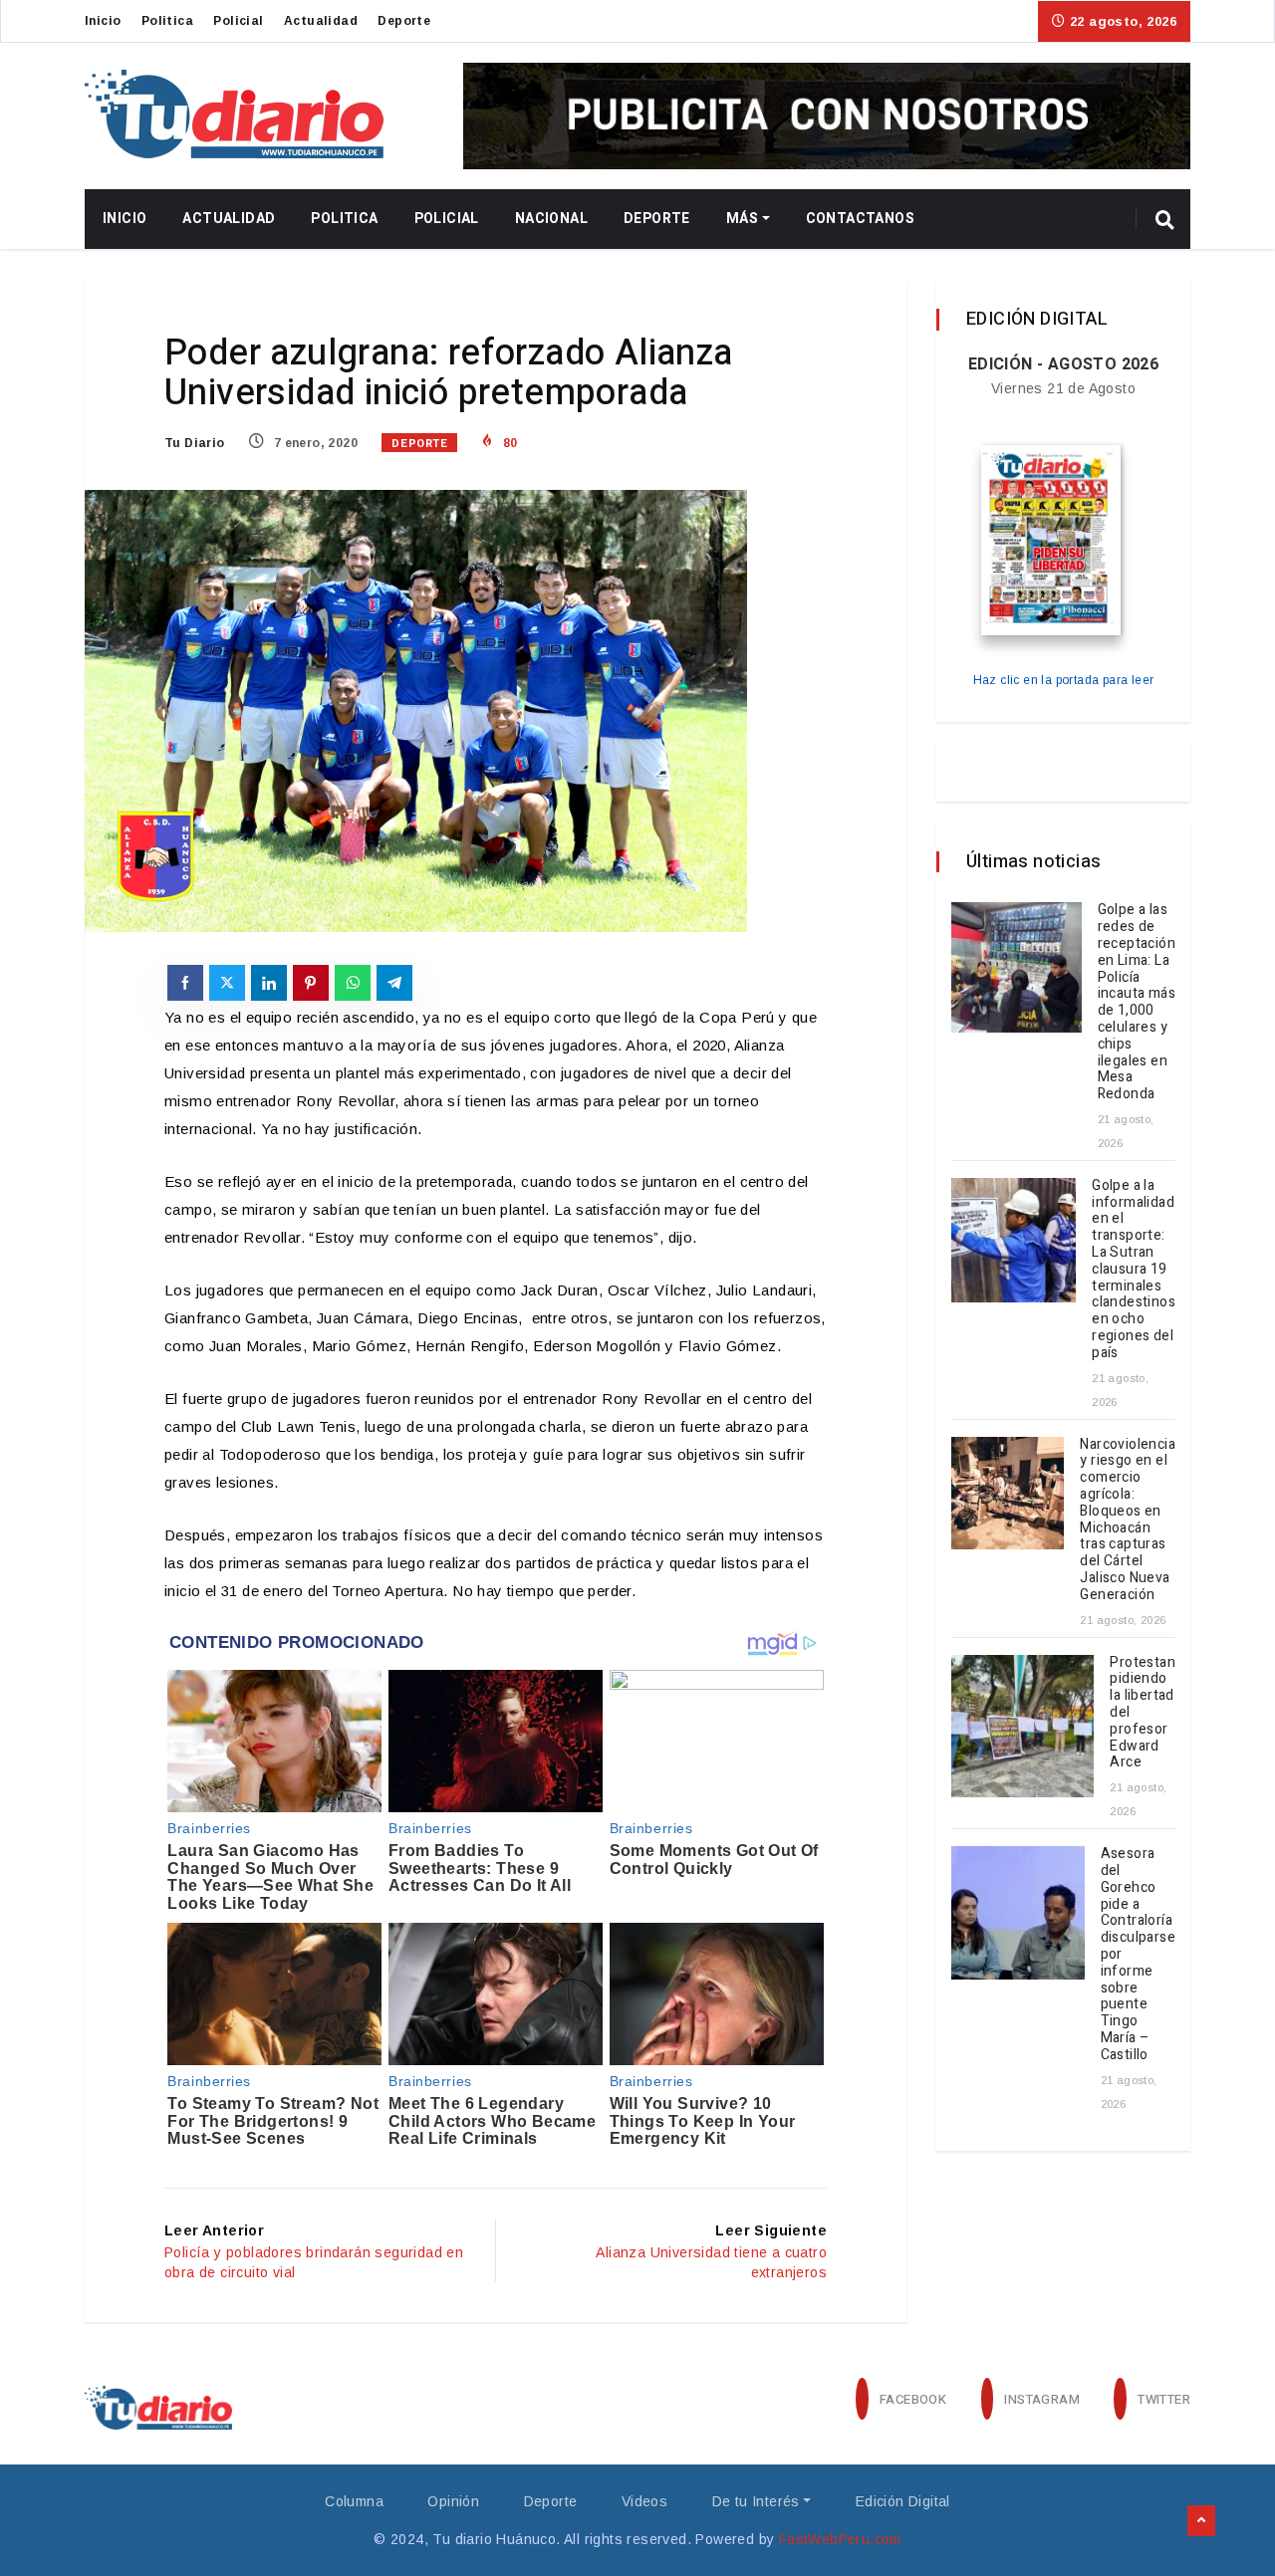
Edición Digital (903, 2501)
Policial (238, 21)
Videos (644, 2501)
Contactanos (860, 219)
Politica (167, 21)
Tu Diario (195, 443)
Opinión (453, 2501)
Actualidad (321, 21)
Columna (354, 2501)
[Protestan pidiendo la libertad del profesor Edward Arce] (1022, 1726)
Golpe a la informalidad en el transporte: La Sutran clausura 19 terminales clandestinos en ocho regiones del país (1134, 1269)
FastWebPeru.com (840, 2539)
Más (742, 219)
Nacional (551, 219)
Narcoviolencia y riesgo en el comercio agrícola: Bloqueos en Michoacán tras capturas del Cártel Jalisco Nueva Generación (1128, 1520)
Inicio (103, 21)
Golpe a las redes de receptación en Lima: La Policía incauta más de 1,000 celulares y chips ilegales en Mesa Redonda (1137, 1002)
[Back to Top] (1201, 2521)
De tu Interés (756, 2501)
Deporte (404, 21)
